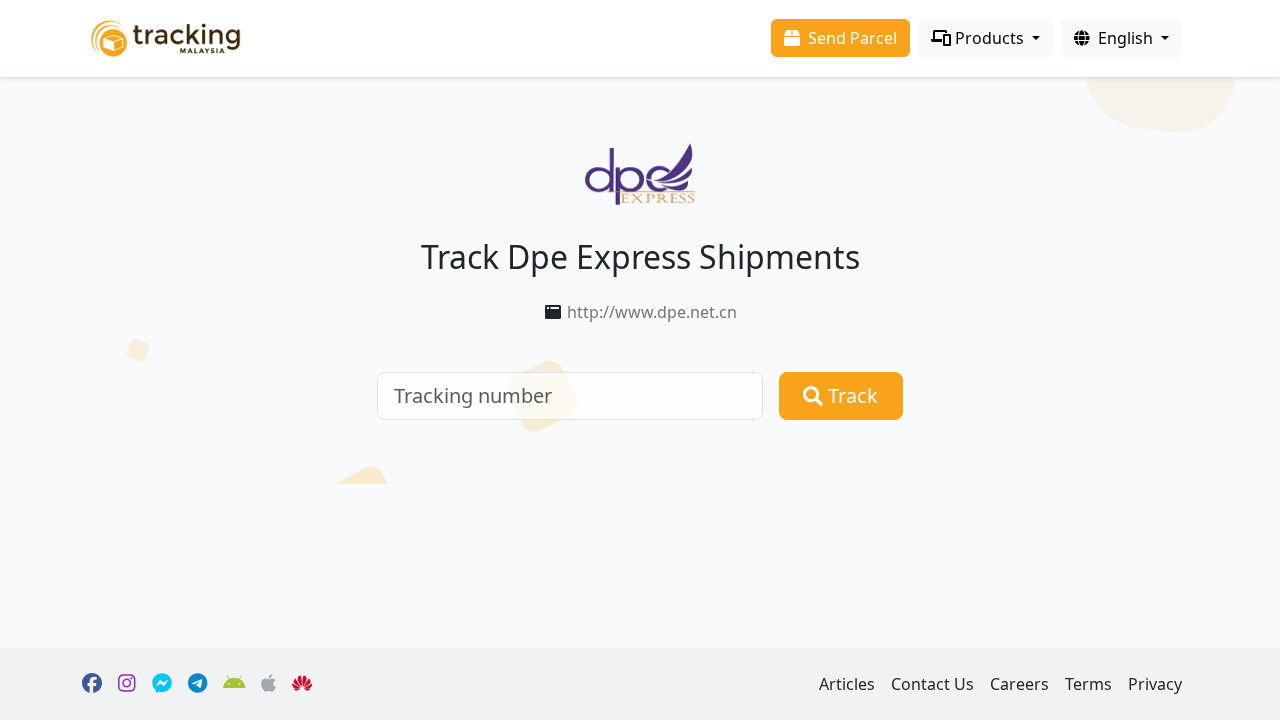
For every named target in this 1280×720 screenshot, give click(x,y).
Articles (847, 684)
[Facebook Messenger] (162, 684)
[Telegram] (197, 684)
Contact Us (932, 684)
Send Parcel (850, 38)
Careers (1019, 684)
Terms (1088, 684)
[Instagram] (127, 684)
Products (989, 38)
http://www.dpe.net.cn (652, 312)
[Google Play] (234, 684)
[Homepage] (165, 36)
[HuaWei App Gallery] (302, 684)
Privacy (1155, 684)
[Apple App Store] (268, 684)
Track (850, 395)
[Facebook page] (92, 684)
